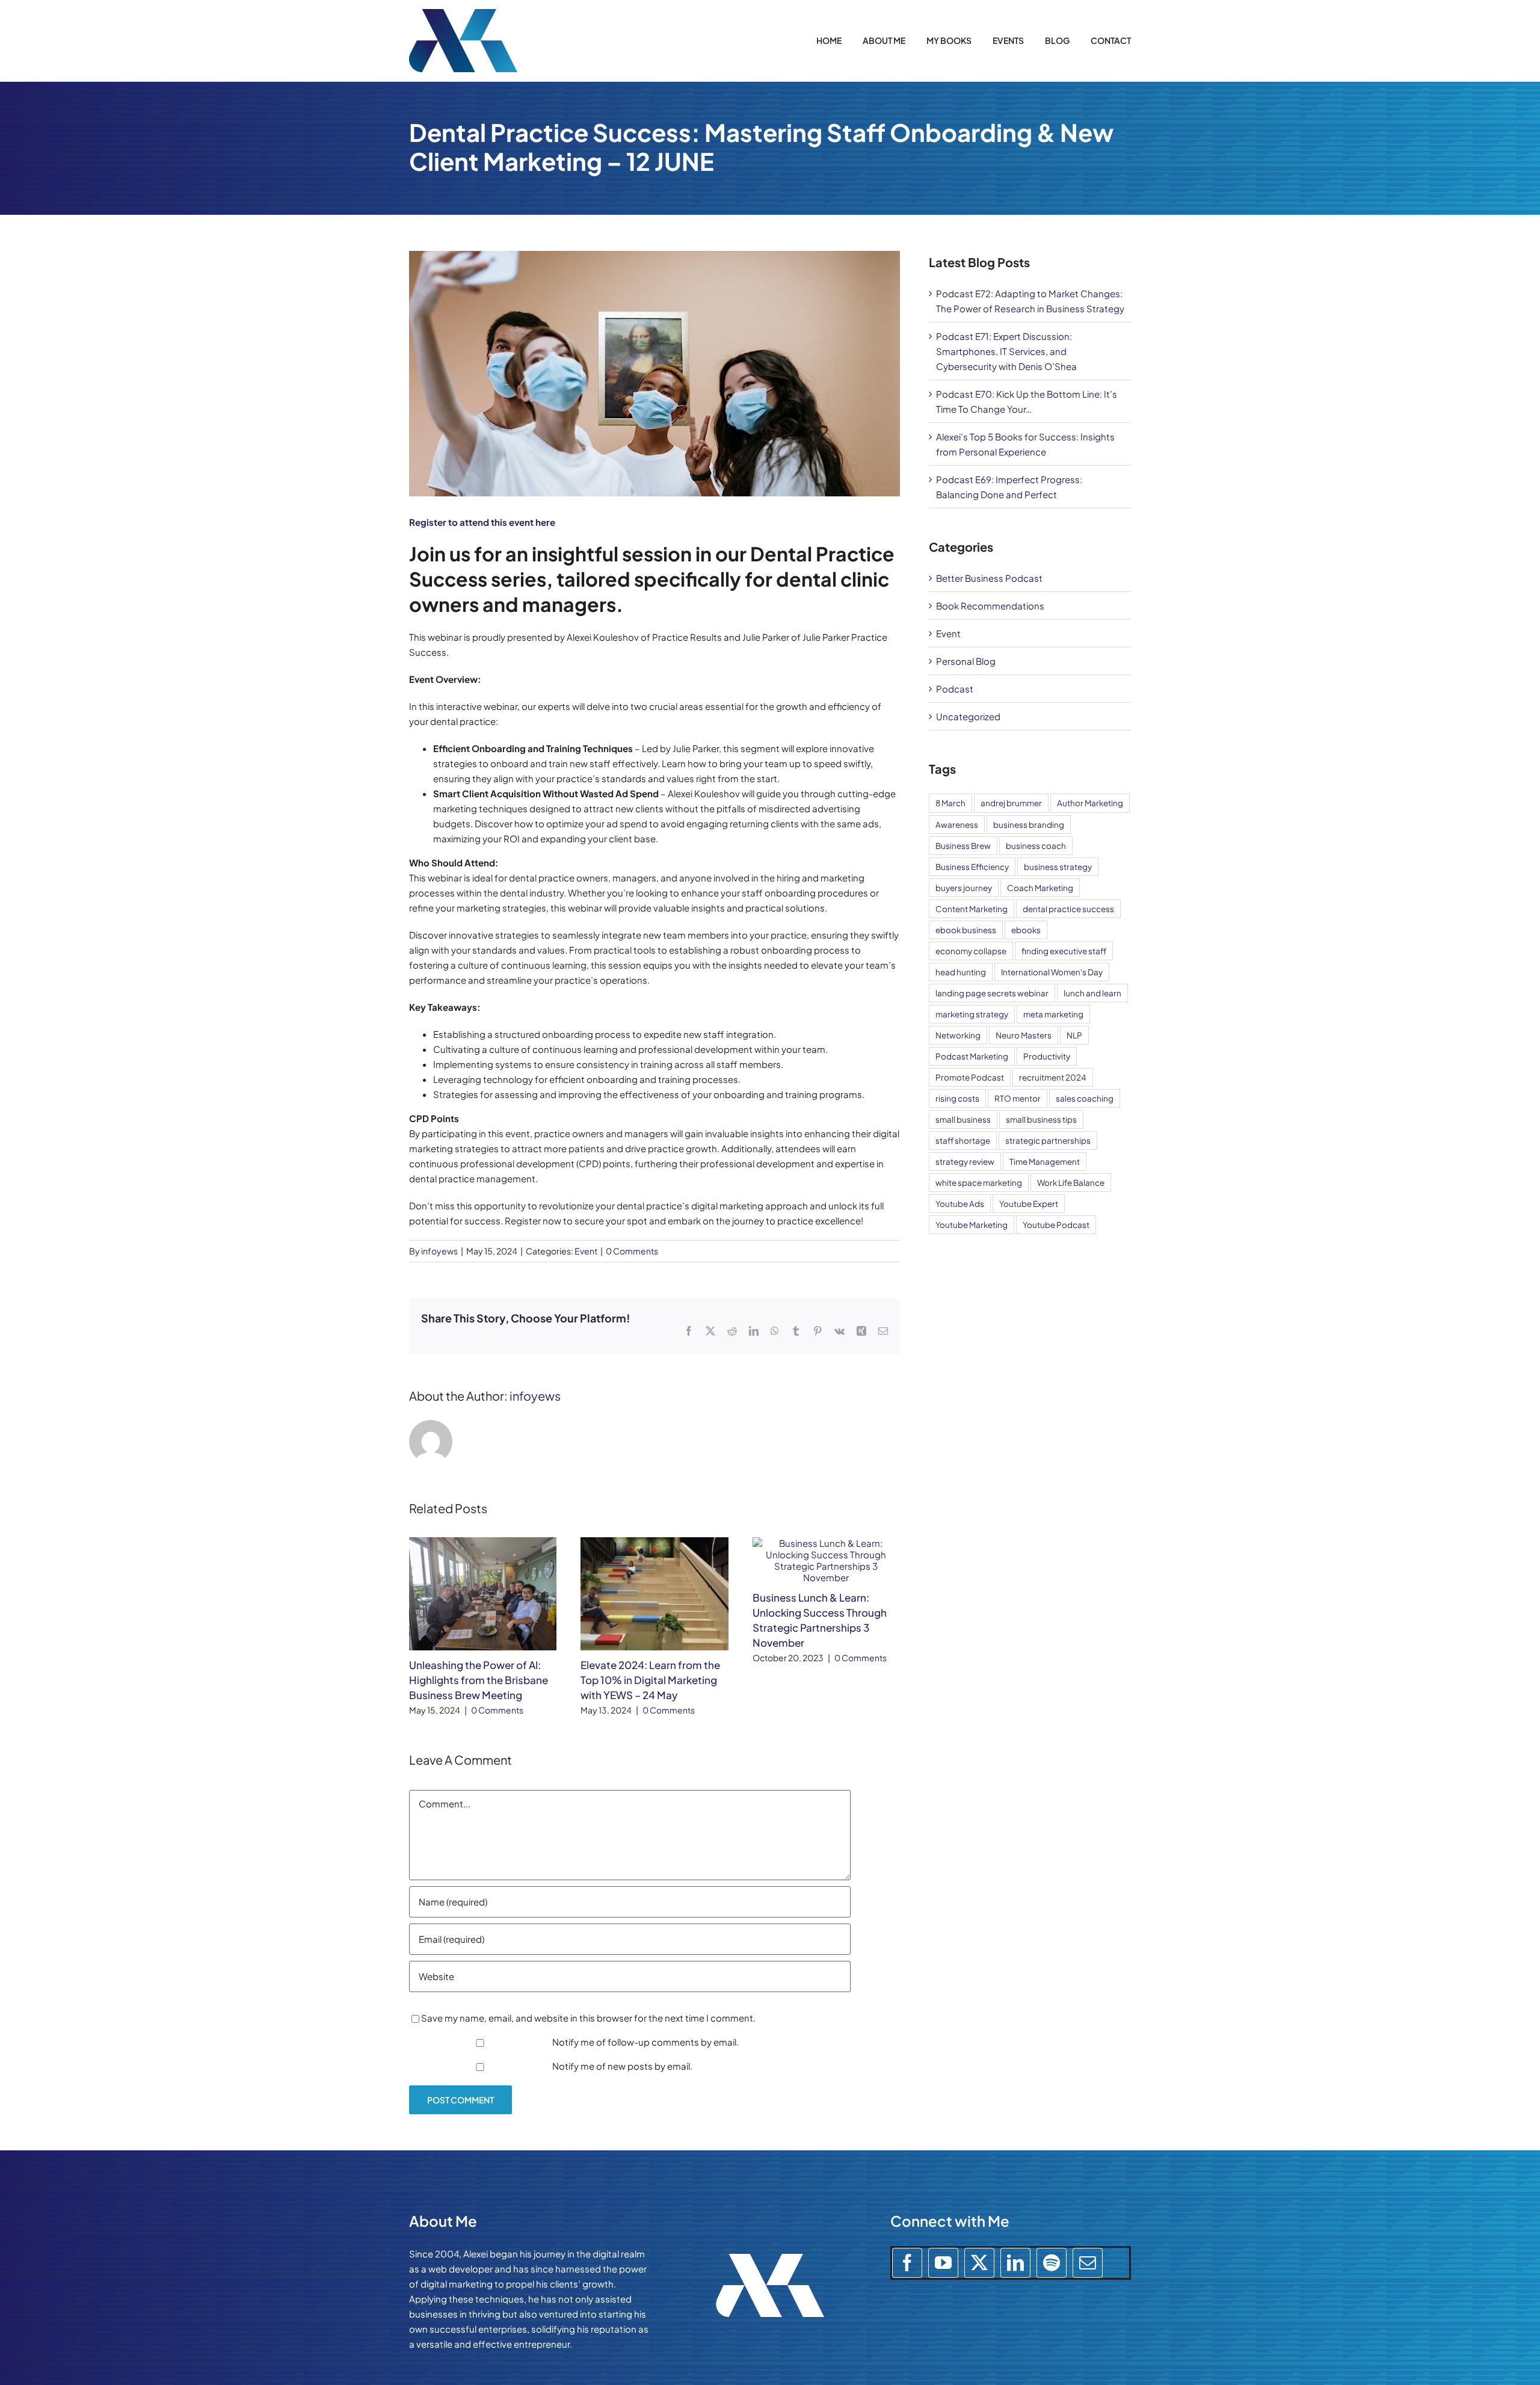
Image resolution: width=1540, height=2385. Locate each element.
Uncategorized (968, 716)
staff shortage (963, 1140)
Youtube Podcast (1056, 1225)
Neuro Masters (1024, 1035)
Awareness (957, 825)
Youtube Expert (1029, 1204)
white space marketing (979, 1183)
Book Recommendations (990, 606)
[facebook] (907, 2263)
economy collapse (971, 951)
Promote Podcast (970, 1077)
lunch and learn (1092, 993)
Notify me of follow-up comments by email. (645, 2042)
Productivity (1047, 1056)
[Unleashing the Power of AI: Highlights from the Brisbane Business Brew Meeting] (483, 1543)
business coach (1036, 846)
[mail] (1088, 2263)
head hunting (961, 972)
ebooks (1026, 930)
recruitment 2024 (1053, 1077)
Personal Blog (966, 661)
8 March (950, 803)
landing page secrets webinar (992, 993)
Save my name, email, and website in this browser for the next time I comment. (588, 2018)
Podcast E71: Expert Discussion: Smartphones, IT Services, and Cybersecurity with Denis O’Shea (1006, 351)
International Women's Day (1052, 972)
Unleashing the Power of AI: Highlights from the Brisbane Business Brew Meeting (479, 1680)
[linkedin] (1015, 2263)
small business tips (1041, 1119)
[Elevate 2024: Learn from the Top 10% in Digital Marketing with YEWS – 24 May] (654, 1543)
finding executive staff (1064, 951)
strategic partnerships (1048, 1140)
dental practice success (1068, 909)
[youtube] (943, 2263)
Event (586, 1251)
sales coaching (1085, 1098)
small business (963, 1119)
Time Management (1045, 1162)
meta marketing (1053, 1014)
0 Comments (632, 1251)
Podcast (955, 689)
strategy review (965, 1162)
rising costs (957, 1098)
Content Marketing (972, 909)
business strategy (1058, 867)
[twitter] (979, 2263)
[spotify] (1052, 2263)
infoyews (439, 1251)
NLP (1074, 1035)
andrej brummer (1011, 803)
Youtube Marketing (972, 1225)
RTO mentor (1018, 1098)
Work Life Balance (1071, 1183)
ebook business (966, 930)
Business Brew (963, 846)
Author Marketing (1090, 803)
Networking (958, 1035)
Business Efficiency (972, 867)
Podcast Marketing (972, 1056)
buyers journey (964, 888)
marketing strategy (972, 1014)
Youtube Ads (960, 1204)
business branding (1029, 825)
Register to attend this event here (482, 522)
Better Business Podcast (989, 578)
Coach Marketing (1040, 888)
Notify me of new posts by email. (622, 2066)
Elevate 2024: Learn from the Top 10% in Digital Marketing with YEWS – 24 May (650, 1680)
